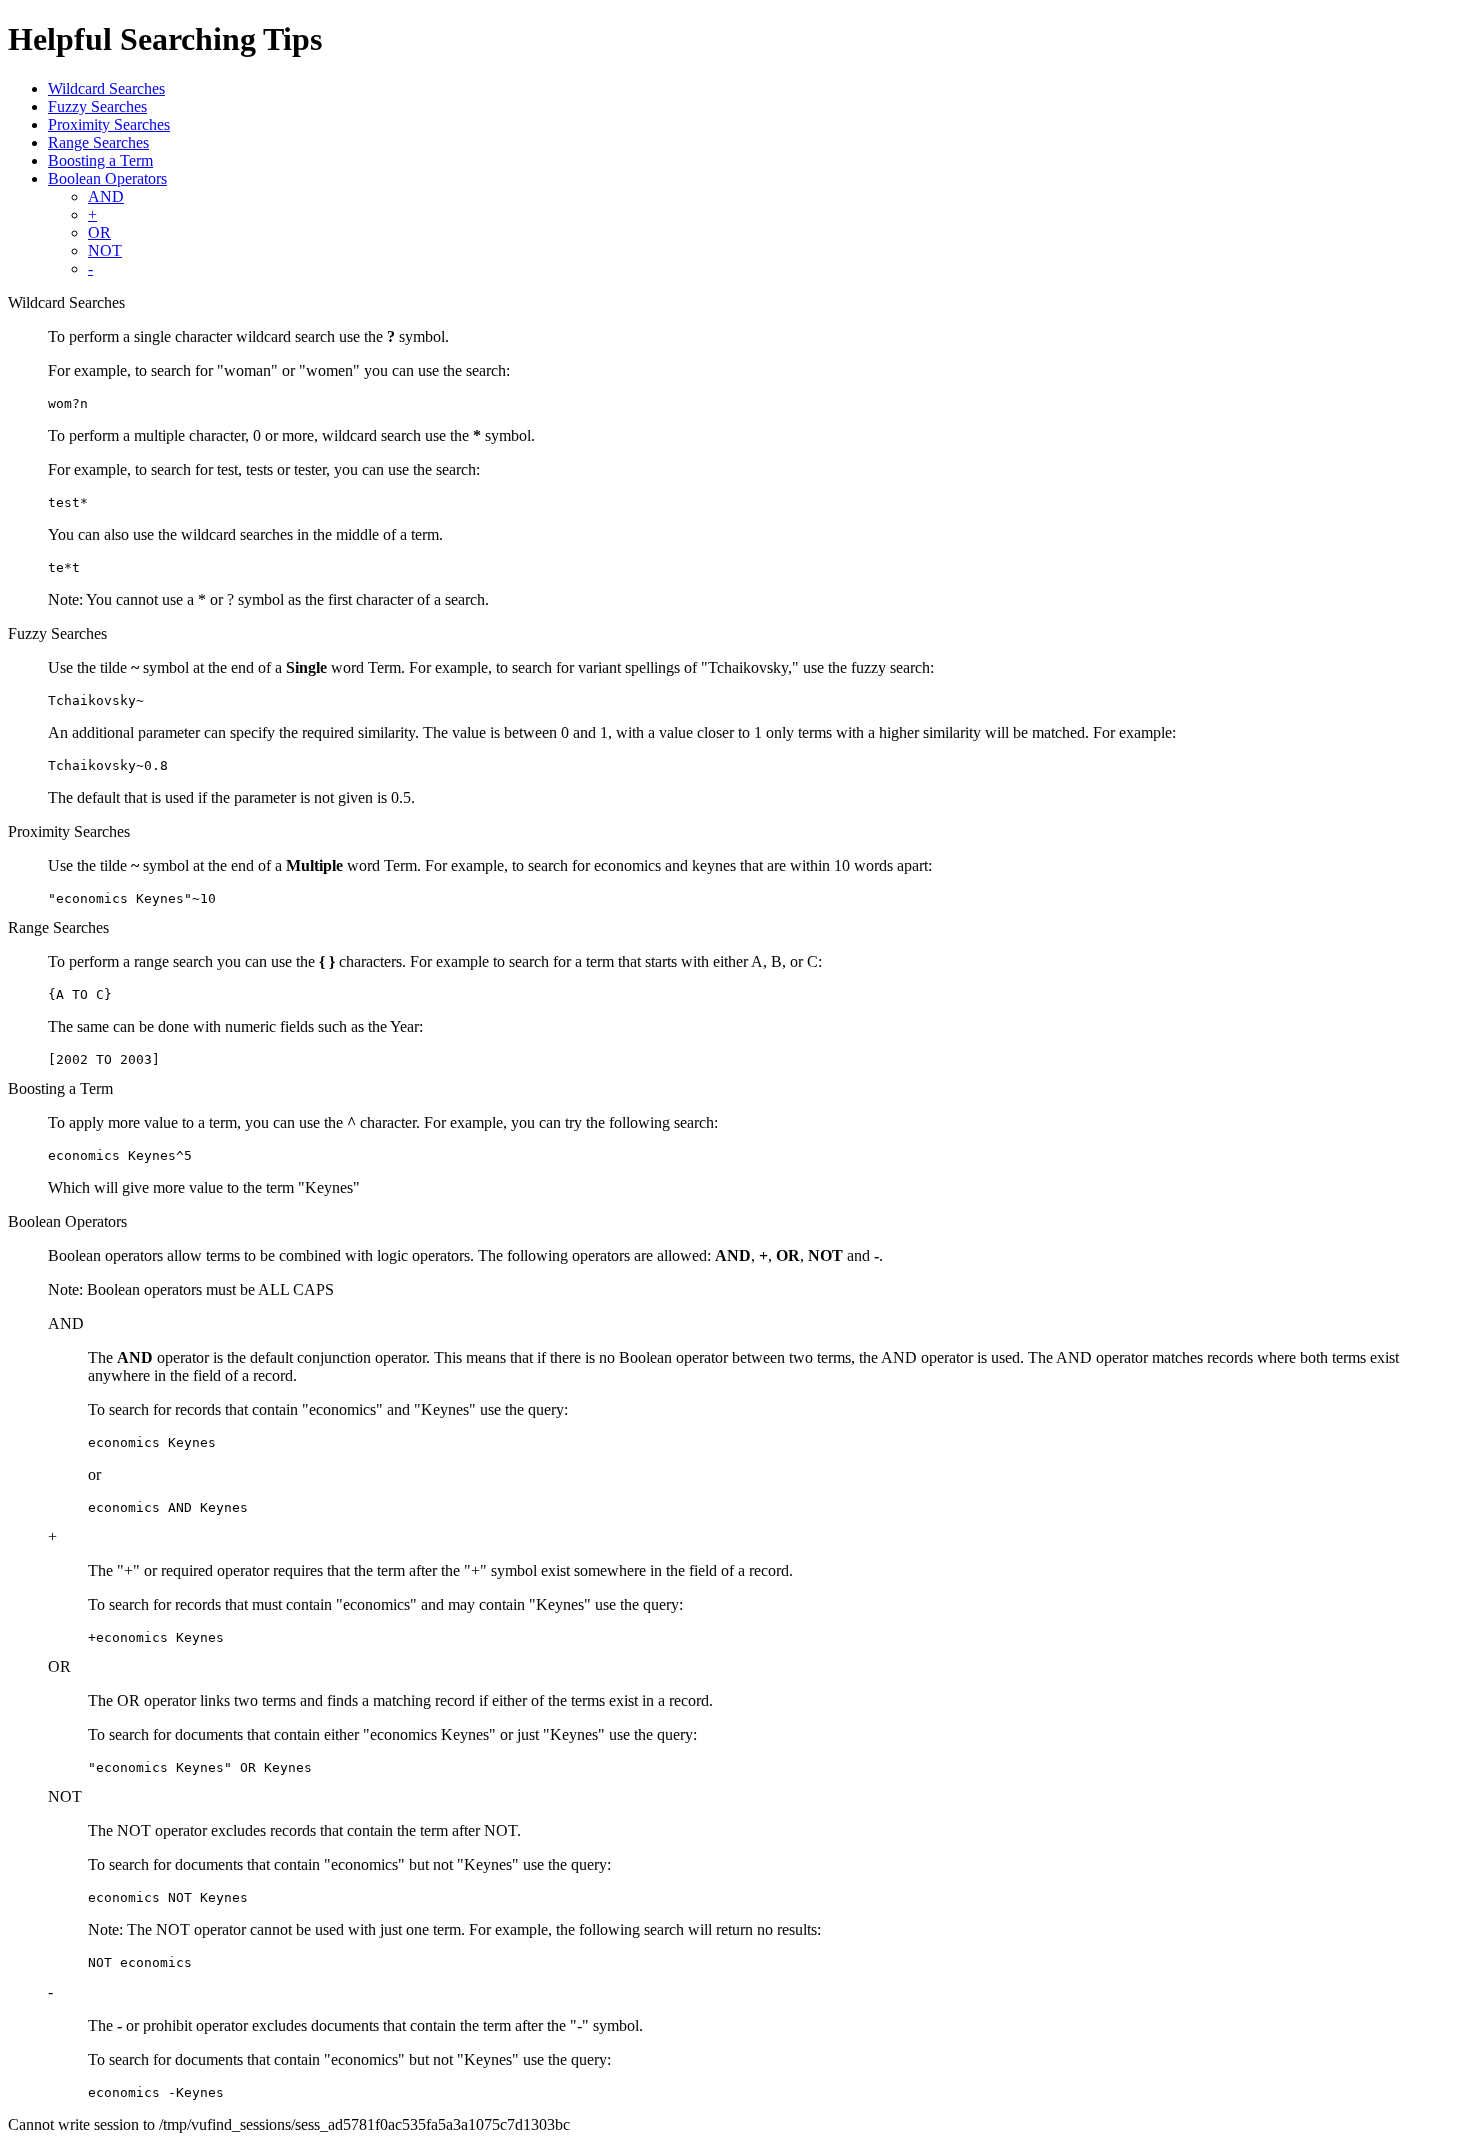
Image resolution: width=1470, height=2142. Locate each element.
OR (99, 232)
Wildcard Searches (106, 88)
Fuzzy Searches (97, 106)
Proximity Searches (109, 124)
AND (106, 196)
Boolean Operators (107, 178)
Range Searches (98, 142)
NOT (105, 250)
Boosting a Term (100, 160)
